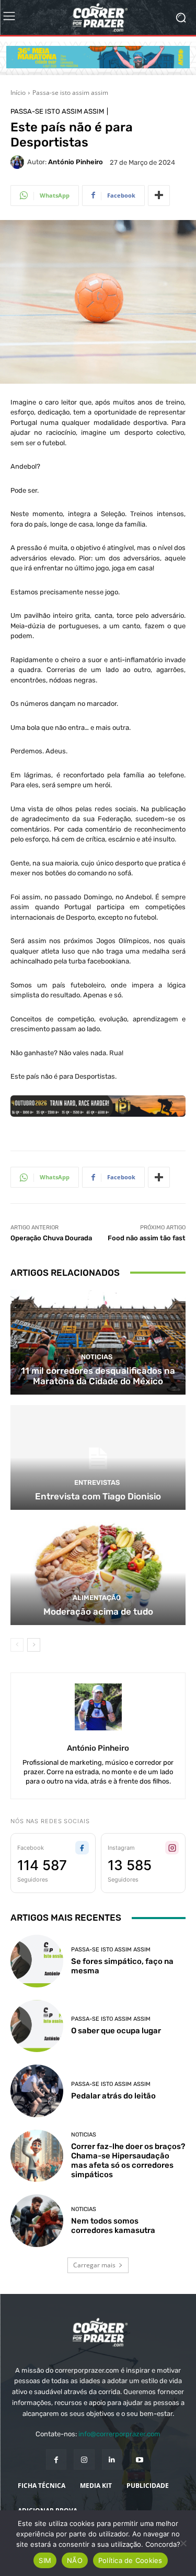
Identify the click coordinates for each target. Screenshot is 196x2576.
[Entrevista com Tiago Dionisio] (98, 1457)
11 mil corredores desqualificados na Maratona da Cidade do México (98, 1376)
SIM (45, 2560)
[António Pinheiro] (19, 162)
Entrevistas (97, 1482)
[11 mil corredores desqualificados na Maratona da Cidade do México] (98, 1342)
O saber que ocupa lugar (116, 2031)
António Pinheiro (76, 162)
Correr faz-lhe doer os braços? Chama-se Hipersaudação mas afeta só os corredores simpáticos (128, 2160)
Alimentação (97, 1598)
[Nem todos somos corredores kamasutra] (37, 2221)
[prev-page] (17, 1645)
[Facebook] (56, 2459)
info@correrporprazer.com (119, 2434)
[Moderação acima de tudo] (98, 1573)
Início (18, 93)
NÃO (75, 2560)
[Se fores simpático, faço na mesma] (37, 1961)
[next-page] (34, 1645)
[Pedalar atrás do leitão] (37, 2091)
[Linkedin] (112, 2459)
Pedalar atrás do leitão (113, 2096)
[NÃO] (183, 2543)
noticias (97, 1357)
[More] (159, 196)
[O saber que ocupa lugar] (37, 2026)
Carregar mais (94, 2265)
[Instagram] (84, 2459)
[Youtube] (140, 2459)
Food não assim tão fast (147, 1238)
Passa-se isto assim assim (70, 93)
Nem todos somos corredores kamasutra (113, 2226)
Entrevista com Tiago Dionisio (98, 1496)
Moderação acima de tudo (98, 1611)
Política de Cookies (130, 2560)
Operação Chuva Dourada (51, 1238)
